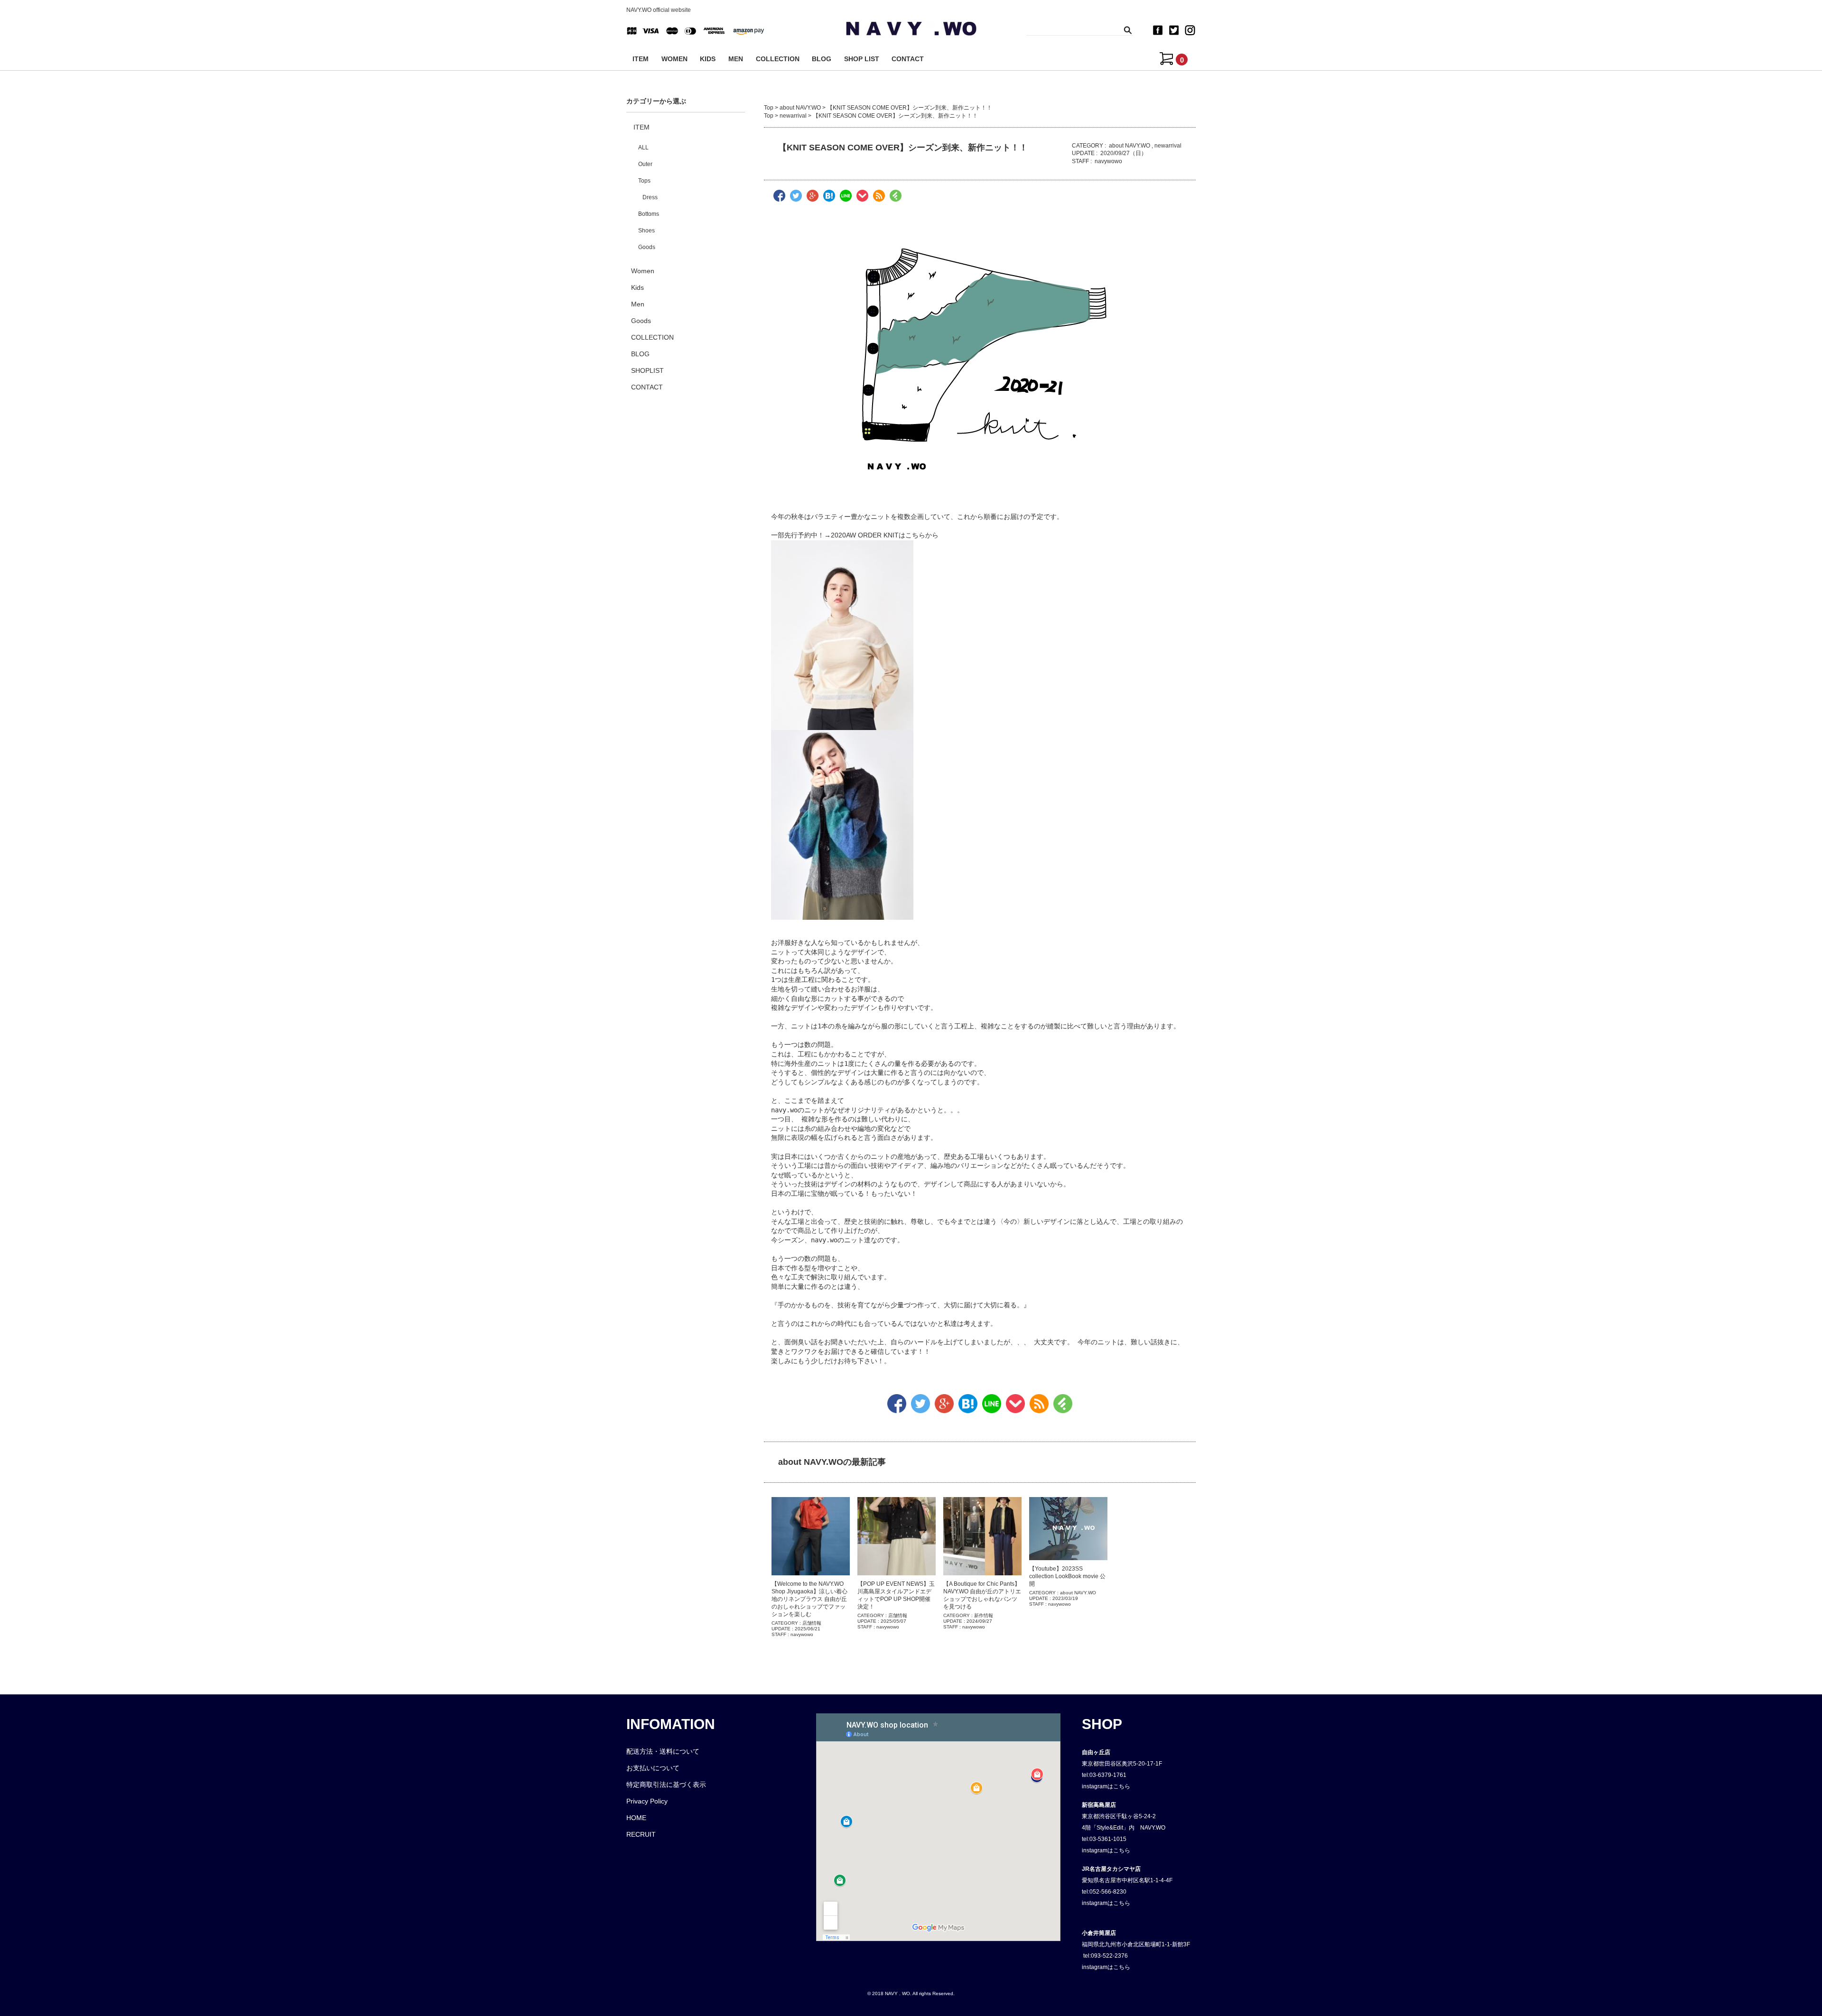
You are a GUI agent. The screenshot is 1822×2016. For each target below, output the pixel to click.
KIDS (708, 59)
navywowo (1108, 161)
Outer (645, 164)
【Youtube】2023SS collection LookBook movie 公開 (1067, 1576)
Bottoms (649, 214)
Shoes (646, 231)
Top (769, 108)
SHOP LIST (862, 59)
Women (643, 271)
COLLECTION (778, 59)
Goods (647, 247)
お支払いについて (653, 1768)
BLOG (822, 59)
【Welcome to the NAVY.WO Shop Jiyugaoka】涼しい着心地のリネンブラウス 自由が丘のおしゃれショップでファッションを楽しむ (809, 1599)
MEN (736, 59)
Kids (637, 287)
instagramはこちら (1106, 1786)
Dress (650, 197)
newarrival (793, 116)
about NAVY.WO (800, 108)
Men (638, 304)
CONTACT (908, 59)
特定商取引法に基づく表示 (666, 1785)
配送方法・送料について (663, 1751)
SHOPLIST (647, 370)
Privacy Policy (647, 1801)
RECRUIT (641, 1834)
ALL (643, 148)
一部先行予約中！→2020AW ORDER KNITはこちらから (855, 535)
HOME (636, 1818)
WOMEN (674, 59)
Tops (644, 181)
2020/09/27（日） (1124, 153)
